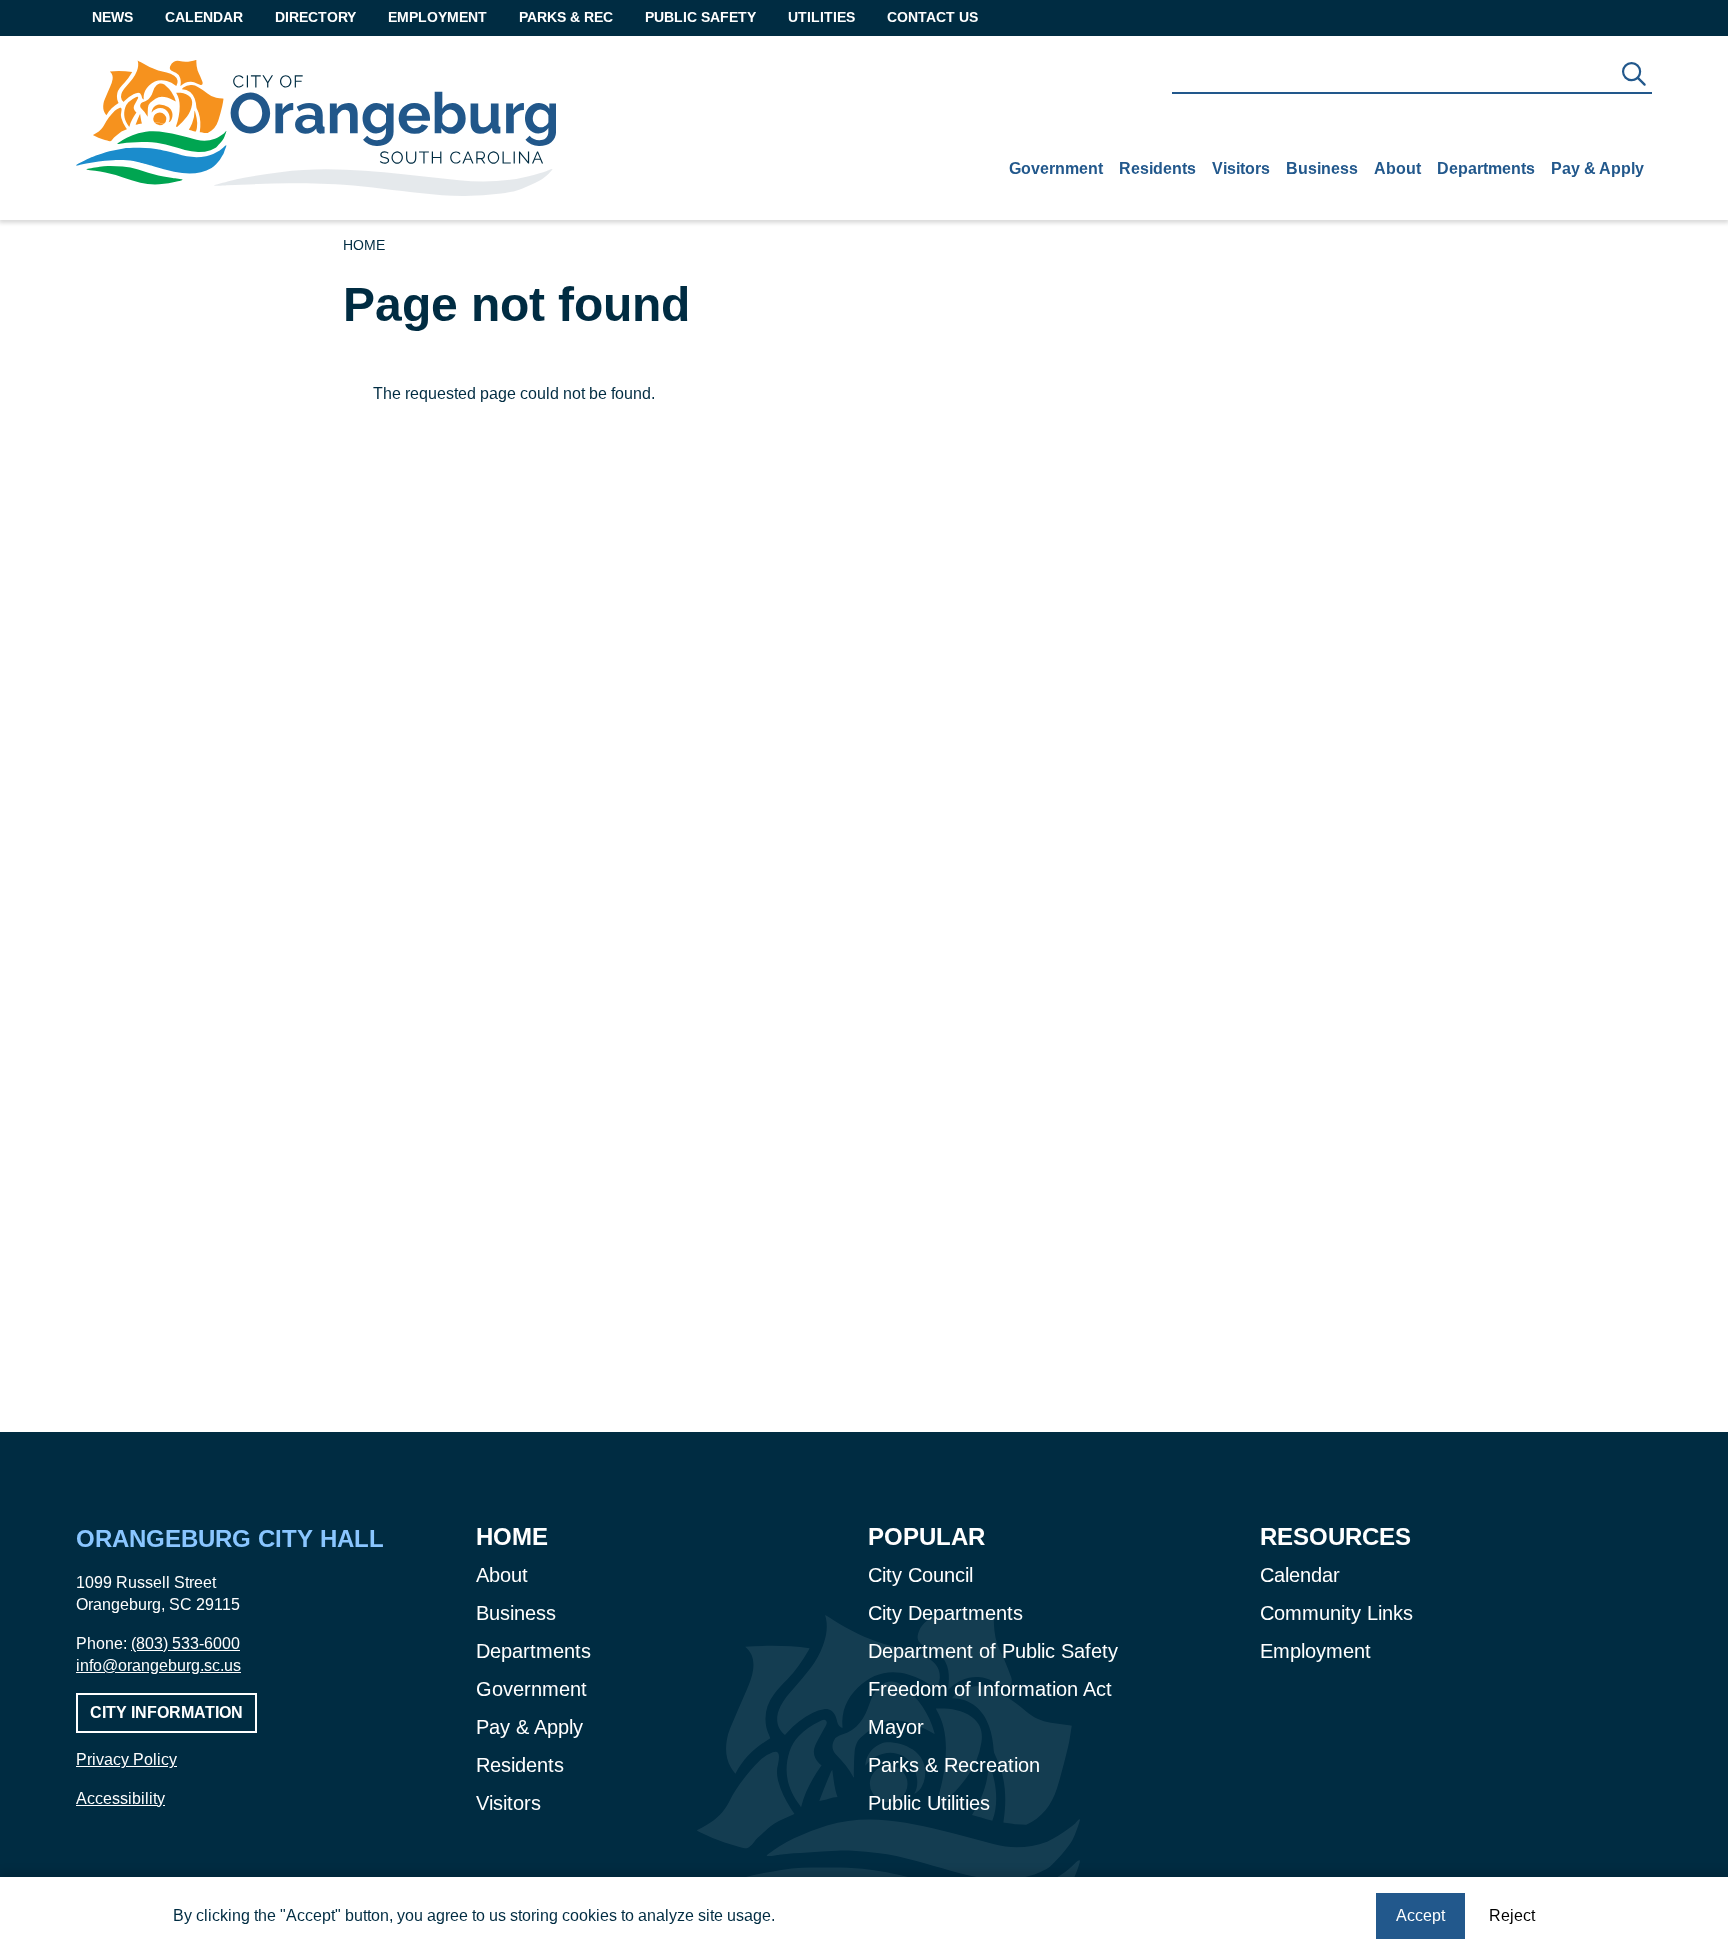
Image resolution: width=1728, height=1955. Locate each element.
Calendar (204, 17)
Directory (315, 17)
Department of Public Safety (993, 1651)
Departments (1486, 168)
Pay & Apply (1597, 168)
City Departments (945, 1613)
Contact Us (932, 17)
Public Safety (700, 17)
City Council (920, 1575)
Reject (1512, 1915)
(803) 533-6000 (185, 1643)
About (1397, 168)
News (112, 17)
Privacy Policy (126, 1759)
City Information (166, 1712)
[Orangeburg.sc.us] (316, 128)
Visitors (1241, 168)
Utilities (821, 17)
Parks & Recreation (954, 1765)
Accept (1420, 1915)
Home (364, 245)
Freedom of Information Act (990, 1689)
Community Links (1336, 1613)
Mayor (896, 1727)
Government (1056, 168)
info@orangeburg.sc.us (158, 1665)
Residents (1157, 168)
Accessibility (120, 1798)
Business (1322, 168)
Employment (437, 17)
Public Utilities (929, 1803)
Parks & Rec (566, 17)
